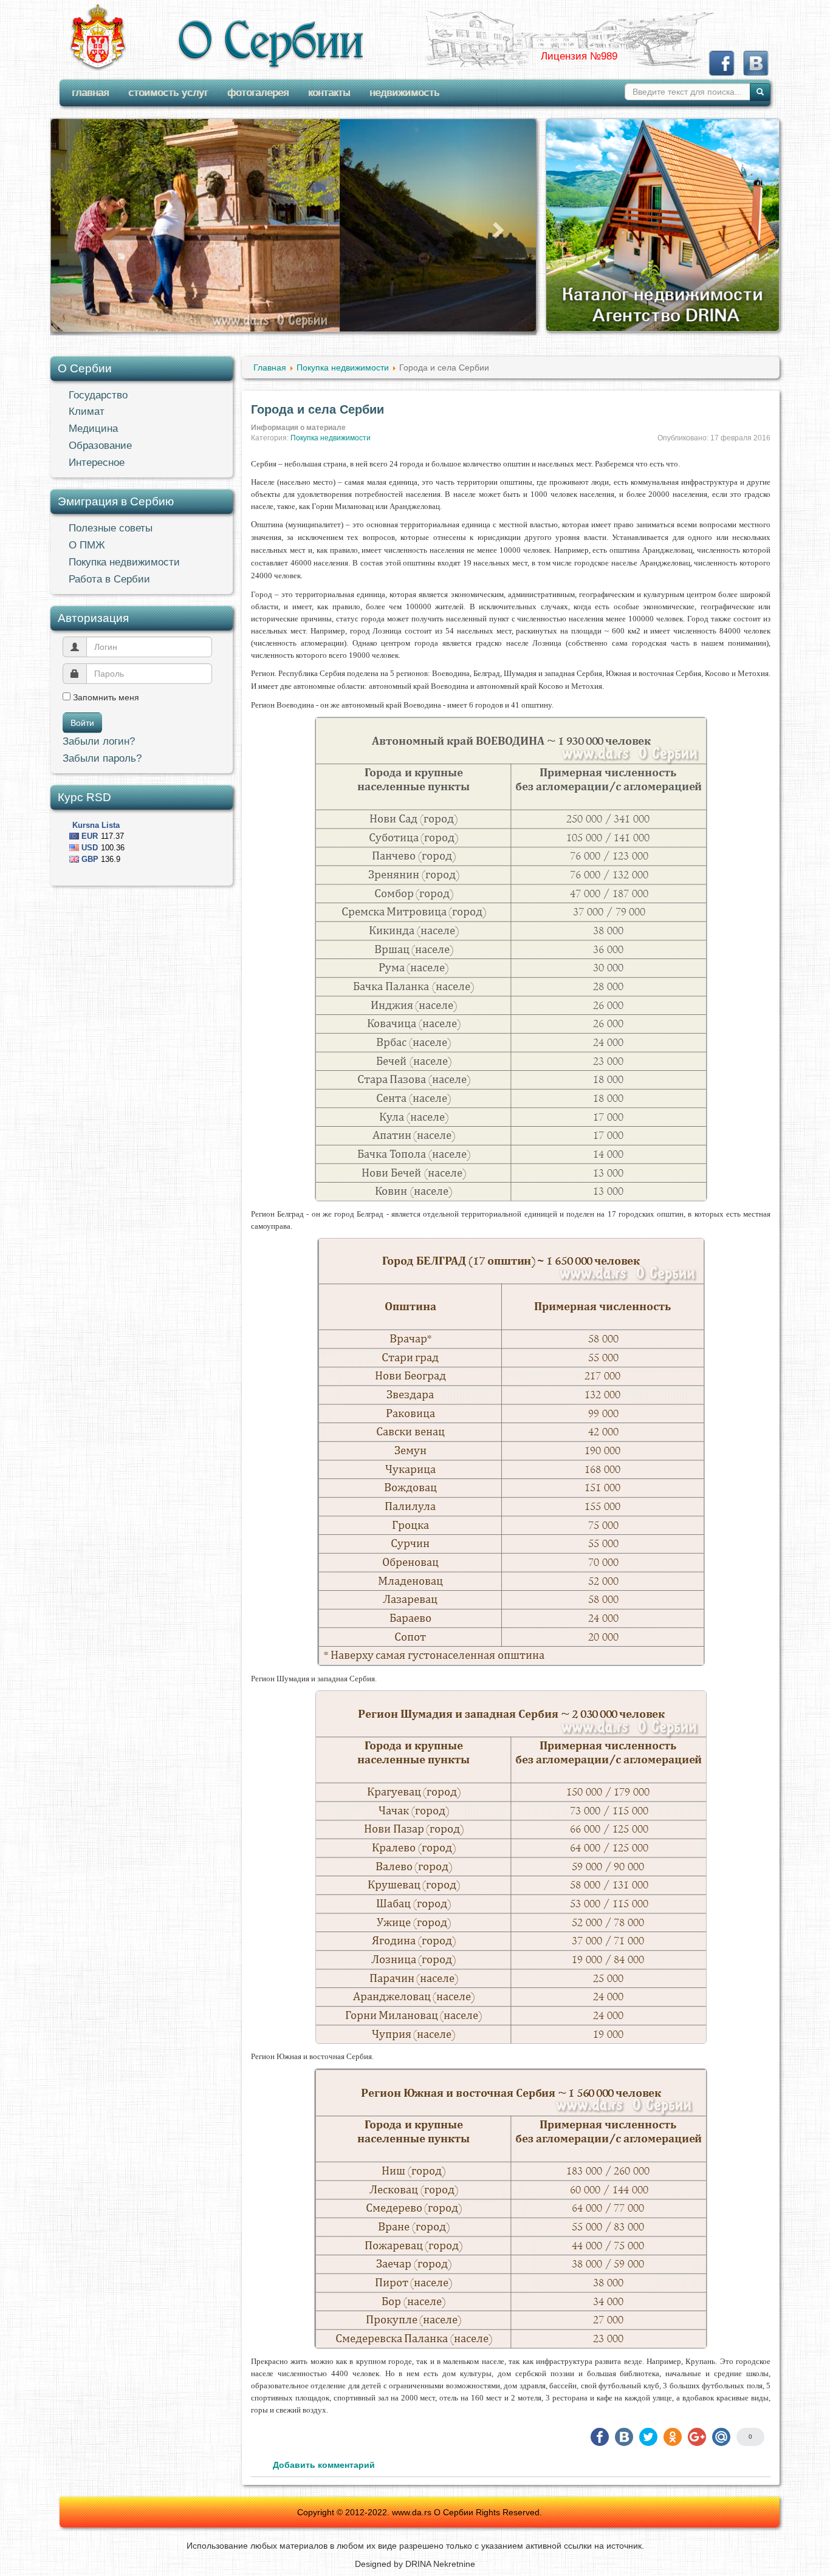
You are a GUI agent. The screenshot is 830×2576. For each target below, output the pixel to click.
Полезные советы (111, 528)
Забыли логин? (99, 741)
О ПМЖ (87, 545)
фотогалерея (258, 93)
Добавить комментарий (324, 2465)
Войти (82, 723)
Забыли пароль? (102, 758)
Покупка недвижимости (124, 562)
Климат (87, 412)
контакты (329, 93)
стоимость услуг (168, 93)
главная (90, 93)
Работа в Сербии (109, 579)
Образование (100, 446)
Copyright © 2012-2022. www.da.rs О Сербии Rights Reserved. (420, 2512)
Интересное (97, 463)
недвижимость (404, 93)
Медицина (93, 429)
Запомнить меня (105, 697)
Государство (98, 395)
